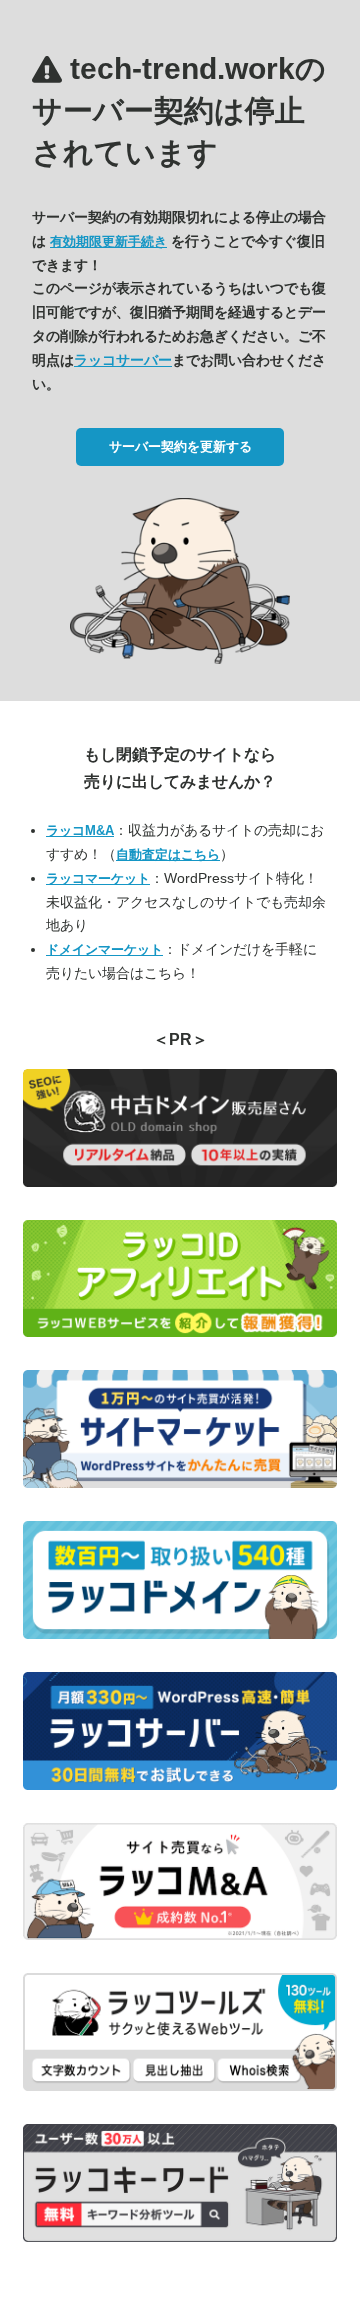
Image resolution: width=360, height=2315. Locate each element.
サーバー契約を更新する (180, 446)
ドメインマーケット (104, 949)
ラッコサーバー (123, 360)
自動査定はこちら (168, 854)
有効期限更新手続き (108, 241)
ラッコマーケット (98, 878)
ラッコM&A (80, 830)
